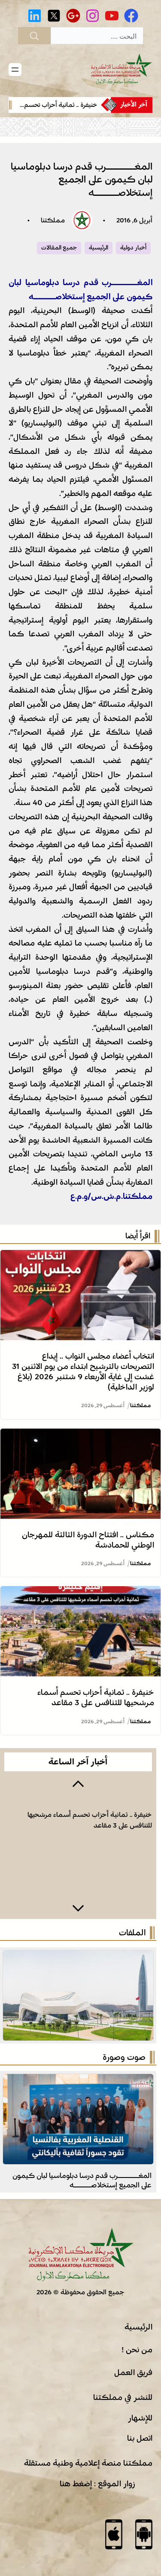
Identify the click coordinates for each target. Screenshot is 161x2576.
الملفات (132, 1933)
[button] (78, 1783)
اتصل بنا (140, 2438)
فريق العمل (133, 2372)
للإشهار (140, 2418)
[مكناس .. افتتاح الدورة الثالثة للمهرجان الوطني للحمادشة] (80, 1436)
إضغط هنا (76, 2484)
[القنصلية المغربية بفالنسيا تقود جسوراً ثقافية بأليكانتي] (78, 2081)
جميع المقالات (59, 248)
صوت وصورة (124, 2057)
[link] (57, 105)
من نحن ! (137, 2350)
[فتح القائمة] (15, 70)
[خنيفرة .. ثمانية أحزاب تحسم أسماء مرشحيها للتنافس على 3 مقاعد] (80, 1593)
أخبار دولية (133, 248)
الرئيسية (99, 248)
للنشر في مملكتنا (123, 2397)
